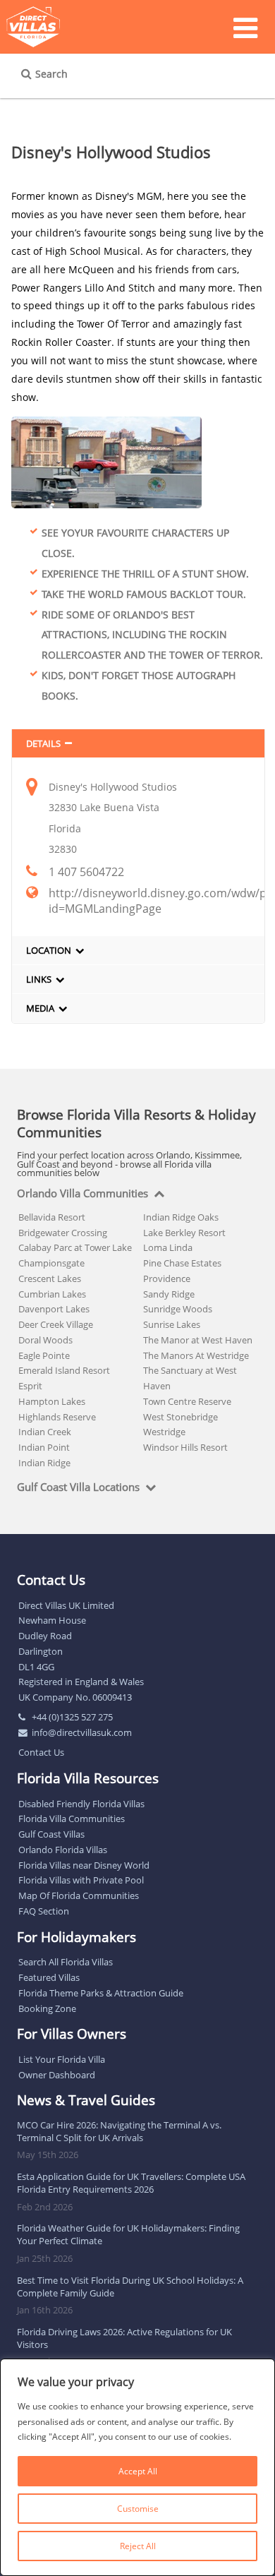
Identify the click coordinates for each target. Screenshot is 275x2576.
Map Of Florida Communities (79, 1895)
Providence (167, 1278)
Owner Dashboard (57, 2075)
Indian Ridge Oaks (181, 1217)
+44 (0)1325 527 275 (72, 1717)
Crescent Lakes (50, 1278)
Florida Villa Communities (72, 1819)
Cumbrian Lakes (52, 1294)
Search (51, 74)
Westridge (164, 1432)
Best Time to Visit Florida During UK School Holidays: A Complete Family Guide (130, 2287)
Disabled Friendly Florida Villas (81, 1804)
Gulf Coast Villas (51, 1834)
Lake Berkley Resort (184, 1233)
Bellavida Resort (52, 1217)
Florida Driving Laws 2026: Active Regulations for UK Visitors (124, 2338)
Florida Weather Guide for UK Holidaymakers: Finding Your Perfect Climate (128, 2234)
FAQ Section (44, 1911)
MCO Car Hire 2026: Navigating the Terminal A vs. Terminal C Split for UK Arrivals (119, 2131)
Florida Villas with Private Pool (81, 1880)
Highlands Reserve (57, 1417)
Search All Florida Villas (66, 1962)
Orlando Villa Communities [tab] (82, 1194)
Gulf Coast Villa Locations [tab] (78, 1487)
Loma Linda (168, 1247)
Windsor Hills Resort (185, 1447)
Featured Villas (49, 1977)
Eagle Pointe (44, 1355)
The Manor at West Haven (198, 1340)
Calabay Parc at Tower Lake (75, 1247)
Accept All (138, 2471)
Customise (138, 2509)
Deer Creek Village (56, 1324)
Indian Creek (45, 1432)
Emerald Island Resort (64, 1370)
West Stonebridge (181, 1417)
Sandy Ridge (169, 1294)
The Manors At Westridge (196, 1355)
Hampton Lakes (52, 1401)
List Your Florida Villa (62, 2059)
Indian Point (44, 1447)
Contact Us (41, 1752)
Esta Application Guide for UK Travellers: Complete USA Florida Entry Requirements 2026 (131, 2183)
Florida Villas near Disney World (84, 1865)
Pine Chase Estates (182, 1263)
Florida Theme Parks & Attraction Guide (101, 1993)
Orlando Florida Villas (63, 1850)
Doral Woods (45, 1340)
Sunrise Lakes (172, 1324)
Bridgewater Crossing (63, 1233)
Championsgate (51, 1263)
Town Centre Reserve (187, 1401)
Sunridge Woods (178, 1309)
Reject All (138, 2546)
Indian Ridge (44, 1463)
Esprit (30, 1386)
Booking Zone (47, 2008)
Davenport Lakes (54, 1309)
